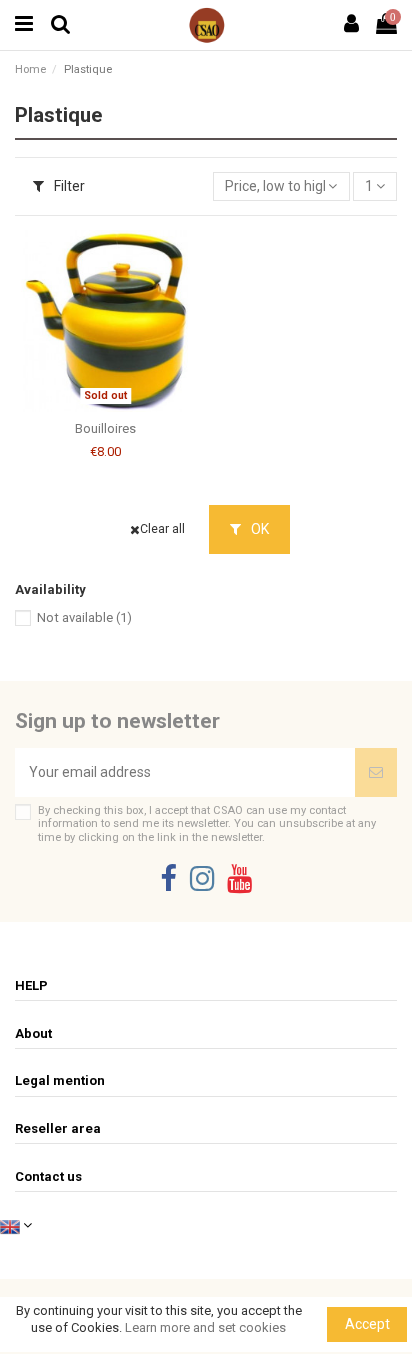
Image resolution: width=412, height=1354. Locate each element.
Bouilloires (105, 428)
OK (258, 529)
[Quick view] (120, 405)
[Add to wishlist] (92, 405)
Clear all (162, 529)
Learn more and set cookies (205, 1327)
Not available (84, 617)
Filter (68, 186)
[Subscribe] (376, 772)
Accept (367, 1324)
